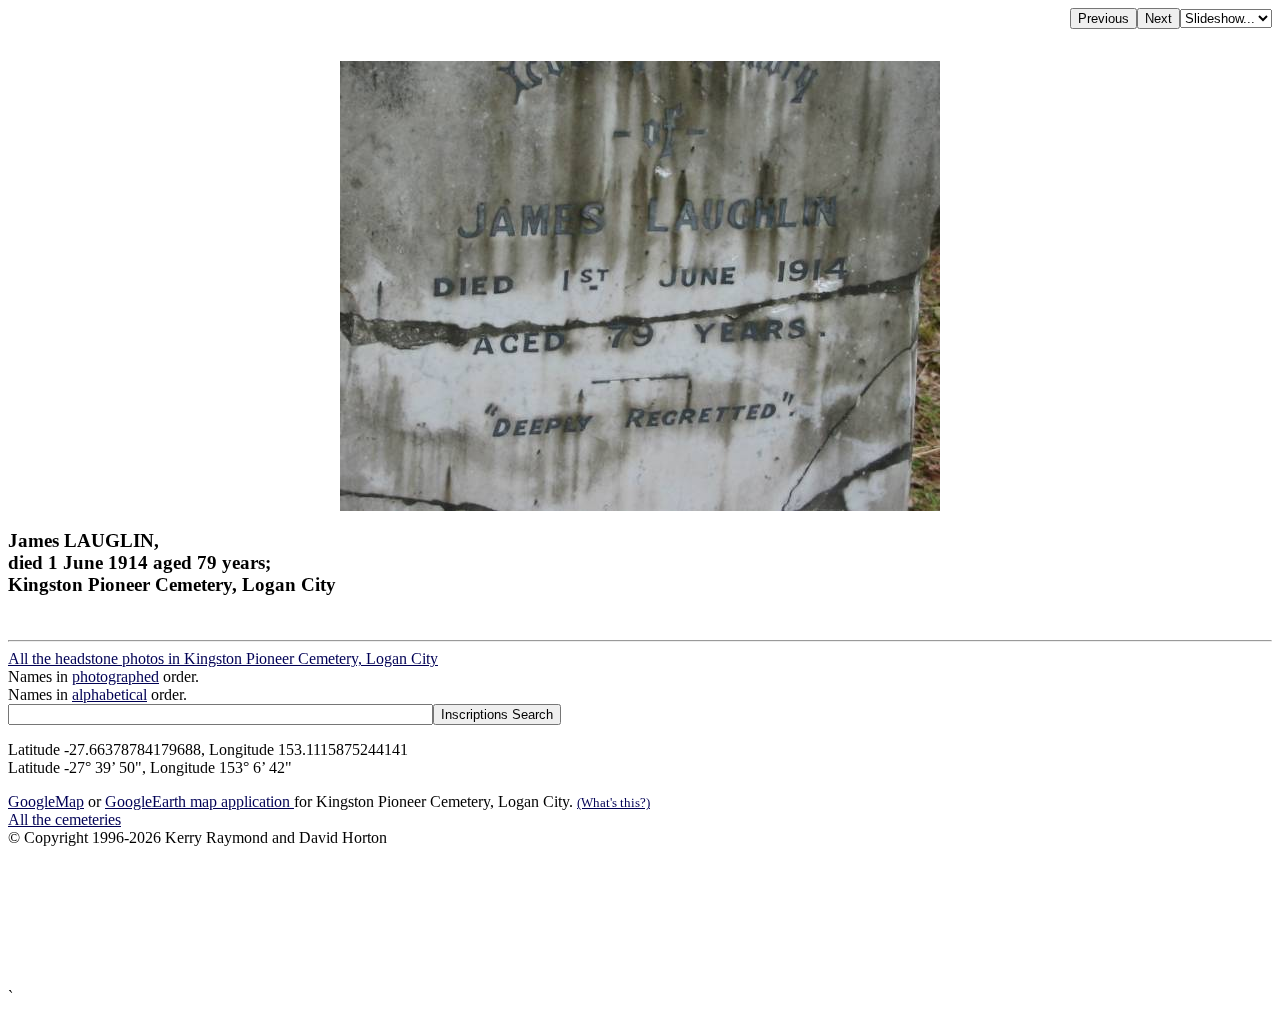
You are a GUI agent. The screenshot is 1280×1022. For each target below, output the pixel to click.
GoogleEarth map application (199, 801)
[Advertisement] (608, 917)
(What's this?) (613, 802)
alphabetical (109, 694)
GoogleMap (46, 801)
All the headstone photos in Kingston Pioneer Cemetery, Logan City (223, 658)
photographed (115, 676)
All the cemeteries (64, 819)
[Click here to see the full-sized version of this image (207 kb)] (640, 505)
